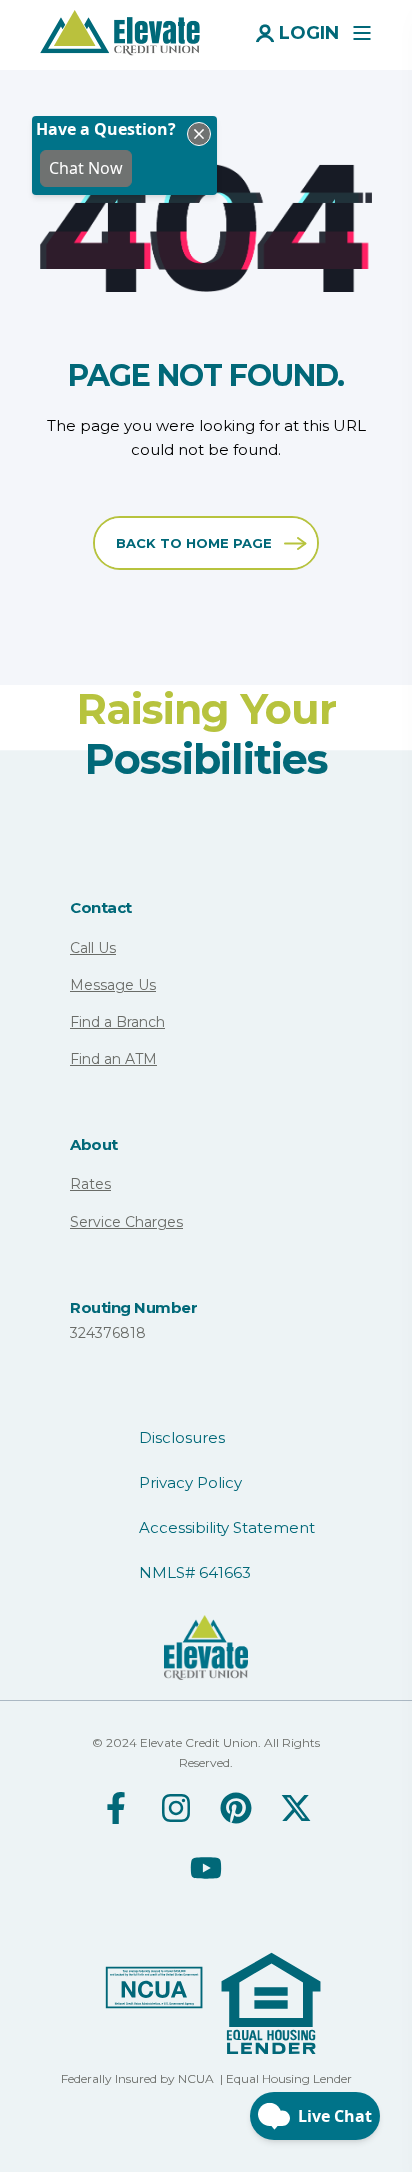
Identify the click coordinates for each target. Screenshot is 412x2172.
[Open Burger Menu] (362, 33)
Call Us (93, 948)
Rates (90, 1184)
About (94, 1144)
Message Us (113, 985)
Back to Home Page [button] (194, 543)
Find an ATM (113, 1059)
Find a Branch (117, 1022)
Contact (101, 907)
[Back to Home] (120, 31)
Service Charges (126, 1222)
